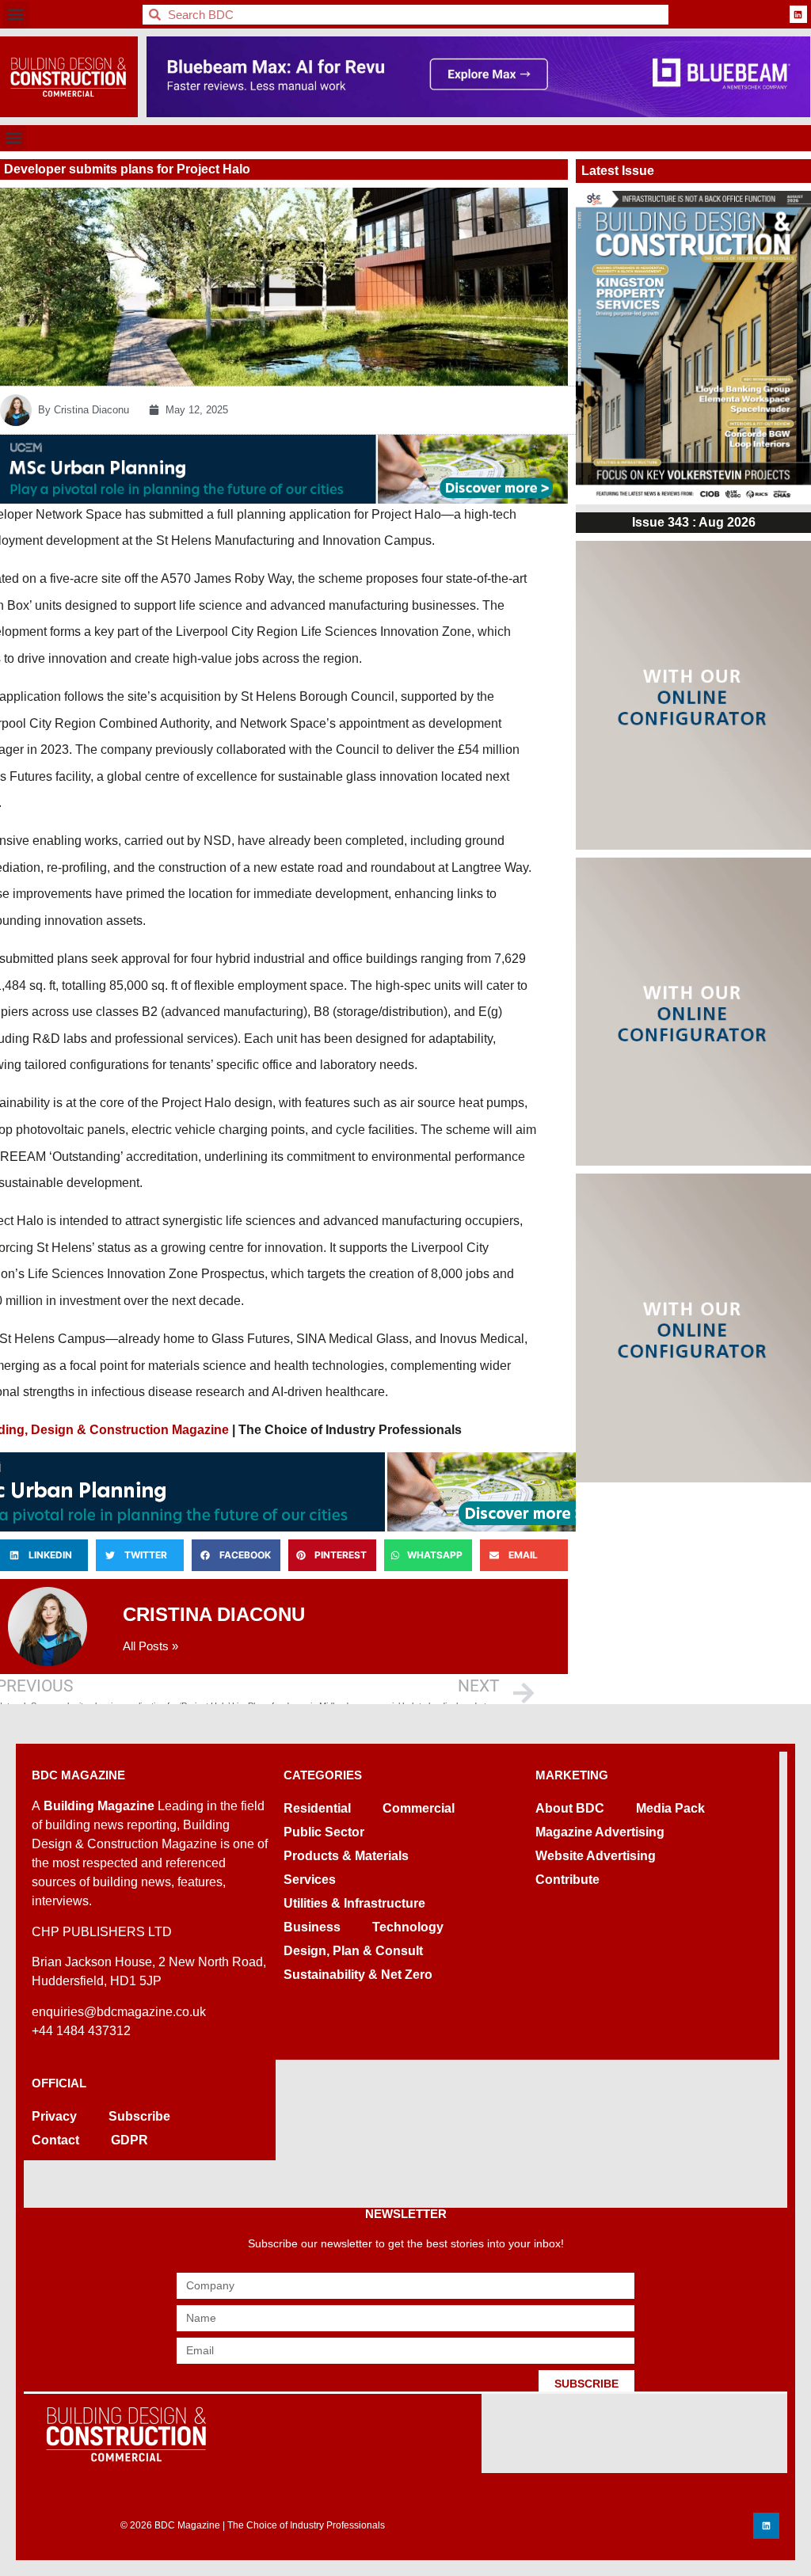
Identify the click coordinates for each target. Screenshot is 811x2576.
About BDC (570, 1808)
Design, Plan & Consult (353, 1951)
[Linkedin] (798, 14)
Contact (55, 2140)
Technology (408, 1927)
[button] (16, 15)
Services (310, 1880)
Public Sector (324, 1832)
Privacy (54, 2116)
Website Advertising (596, 1856)
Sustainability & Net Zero (358, 1975)
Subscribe (139, 2116)
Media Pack (670, 1808)
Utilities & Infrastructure (354, 1903)
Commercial (419, 1808)
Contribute (567, 1880)
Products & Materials (346, 1856)
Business (312, 1927)
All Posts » (150, 1646)
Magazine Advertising (600, 1832)
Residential (317, 1808)
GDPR (129, 2140)
